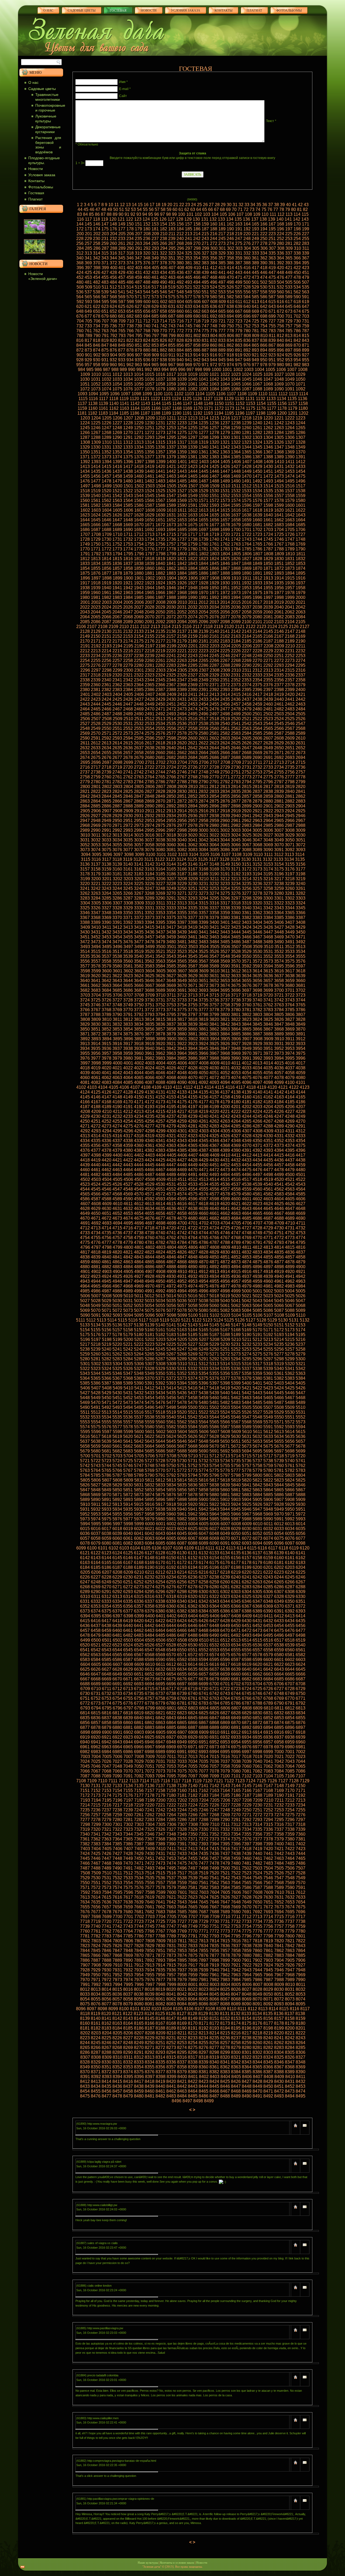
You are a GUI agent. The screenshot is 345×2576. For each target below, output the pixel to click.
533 (289, 287)
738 (130, 326)
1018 (182, 374)
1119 (124, 399)
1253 (171, 428)
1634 (203, 515)
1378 (160, 457)
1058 (160, 384)
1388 (268, 457)
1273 (160, 433)
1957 (290, 588)
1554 (247, 496)
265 (155, 243)
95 (151, 214)
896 (280, 350)
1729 (96, 539)
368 (80, 263)
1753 (128, 544)
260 (113, 243)
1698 (214, 530)
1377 (150, 457)
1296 (182, 437)
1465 (193, 476)
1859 (139, 568)
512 (113, 287)
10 (111, 205)
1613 (203, 510)
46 (92, 209)
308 (281, 248)
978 (264, 365)
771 (172, 331)
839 (272, 340)
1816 (128, 559)
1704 (279, 530)
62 (187, 209)
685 (155, 316)
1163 (124, 408)
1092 (301, 389)
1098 (136, 394)
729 (289, 321)
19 (164, 205)
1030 (85, 379)
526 (230, 287)
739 (138, 326)
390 (264, 263)
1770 (85, 549)
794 (130, 336)
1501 (128, 486)
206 (130, 234)
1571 (203, 500)
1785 (247, 549)
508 (80, 287)
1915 (290, 578)
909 (155, 355)
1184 (114, 413)
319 (138, 253)
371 (105, 263)
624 (113, 306)
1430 (268, 467)
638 (230, 306)
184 (180, 229)
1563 (117, 500)
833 (222, 340)
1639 (257, 515)
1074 (106, 389)
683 (138, 316)
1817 (139, 559)
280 (280, 243)
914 (197, 355)
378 (163, 263)
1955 (268, 588)
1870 (257, 568)
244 (214, 239)
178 (130, 229)
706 (97, 321)
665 (222, 311)
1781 (203, 549)
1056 (139, 384)
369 (88, 263)
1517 (301, 486)
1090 (279, 389)
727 (272, 321)
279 (272, 243)
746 (197, 326)
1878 (117, 573)
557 (255, 292)
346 (130, 258)
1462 (160, 476)
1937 (301, 583)
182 (163, 229)
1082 (193, 389)
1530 (214, 491)
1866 (214, 568)
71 (240, 209)
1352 (106, 452)
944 (214, 360)
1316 (171, 442)
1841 (171, 564)
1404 (215, 462)
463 (172, 277)
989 (123, 370)
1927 (193, 583)
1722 (247, 534)
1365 (247, 452)
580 (214, 297)
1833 (85, 564)
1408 (258, 462)
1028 (290, 374)
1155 (272, 403)
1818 (150, 559)
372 (113, 263)
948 (247, 360)
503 (272, 282)
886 (197, 350)
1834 (96, 564)
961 (122, 365)
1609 (161, 510)
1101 (168, 394)
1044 (236, 379)
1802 (204, 554)
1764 (247, 544)
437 (189, 273)
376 (147, 263)
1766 (268, 544)
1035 (139, 379)
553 (222, 292)
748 (214, 326)
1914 (279, 578)
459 (138, 277)
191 (239, 229)
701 (289, 316)
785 (289, 331)
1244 (301, 423)
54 (139, 209)
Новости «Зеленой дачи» (43, 276)
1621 (290, 510)
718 (197, 321)
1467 (214, 476)
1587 (150, 505)
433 (155, 273)
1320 (214, 442)
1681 (257, 525)
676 (80, 316)
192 (247, 229)
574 (163, 297)
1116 (93, 399)
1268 (106, 433)
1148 (198, 403)
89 (115, 214)
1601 (301, 505)
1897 (96, 578)
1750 (96, 544)
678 (97, 316)
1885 (193, 573)
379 (172, 263)
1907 (204, 578)
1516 (290, 486)
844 (80, 345)
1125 (187, 399)
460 (147, 277)
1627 (128, 515)
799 (172, 336)
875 (105, 350)
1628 (139, 515)
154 (163, 224)
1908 (215, 578)
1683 (279, 525)
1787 (268, 549)
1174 (240, 408)
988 (115, 370)
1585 (128, 505)
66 (211, 209)
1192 (198, 413)
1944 (150, 588)
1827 (247, 559)
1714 (160, 534)
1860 (150, 568)
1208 (139, 418)
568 (113, 297)
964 (147, 365)
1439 (139, 471)
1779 (182, 549)
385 (222, 263)
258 (97, 243)
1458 (117, 476)
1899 (118, 578)
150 (130, 224)
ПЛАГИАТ (254, 10)
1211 (171, 418)
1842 (182, 564)
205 (122, 234)
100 (182, 214)
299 (206, 248)
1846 (225, 564)
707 (105, 321)
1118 (114, 399)
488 (147, 282)
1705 (290, 530)
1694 (171, 530)
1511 (236, 486)
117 (88, 219)
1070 (290, 384)
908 (147, 355)
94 (145, 214)
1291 (128, 437)
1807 (258, 554)
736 (113, 326)
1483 (160, 481)
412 (214, 268)
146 (97, 224)
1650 (150, 520)
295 (172, 248)
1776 (150, 549)
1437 (117, 471)
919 (239, 355)
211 (172, 234)
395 (306, 263)
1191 (187, 413)
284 (80, 248)
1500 (118, 486)
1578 (279, 500)
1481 (139, 481)
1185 (124, 413)
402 (130, 268)
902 (97, 355)
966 (163, 365)
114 (297, 214)
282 (297, 243)
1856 (106, 568)
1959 (85, 593)
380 (180, 263)
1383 (214, 457)
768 (147, 331)
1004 (260, 370)
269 (189, 243)
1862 (171, 568)
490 (163, 282)
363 (272, 258)
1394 (107, 462)
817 (88, 340)
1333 (128, 447)
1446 (214, 471)
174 (97, 229)
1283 (268, 433)
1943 (139, 588)
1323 (247, 442)
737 (122, 326)
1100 (158, 394)
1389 (279, 457)
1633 (193, 515)
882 (163, 350)
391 (272, 263)
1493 (268, 481)
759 (306, 326)
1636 (225, 515)
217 (222, 234)
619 (306, 302)
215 (205, 234)
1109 (252, 394)
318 (130, 253)
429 (122, 273)
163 (239, 224)
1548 (182, 496)
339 (306, 253)
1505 (171, 486)
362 (264, 258)
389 (255, 263)
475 (272, 277)
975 (239, 365)
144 (80, 224)
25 (199, 205)
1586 (139, 505)
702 (297, 316)
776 (214, 331)
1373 (106, 457)
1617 (247, 510)
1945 (160, 588)
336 (280, 253)
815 (306, 336)
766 (130, 331)
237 (155, 239)
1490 (236, 481)
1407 (247, 462)
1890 (247, 573)
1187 (145, 413)
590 (297, 297)
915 (205, 355)
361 (255, 258)
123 (138, 219)
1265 (301, 428)
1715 (171, 534)
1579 (290, 500)
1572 (214, 500)
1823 (203, 559)
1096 (115, 394)
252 (280, 239)
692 (214, 316)
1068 (268, 384)
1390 (290, 457)
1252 (160, 428)
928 (80, 360)
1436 (106, 471)
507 (306, 282)
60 (175, 209)
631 (172, 306)
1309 (96, 442)
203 (105, 234)
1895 (301, 573)
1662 (279, 520)
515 (138, 287)
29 (223, 205)
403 (139, 268)
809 (256, 336)
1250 (139, 428)
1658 (236, 520)
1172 (219, 408)
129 (188, 219)
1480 (128, 481)
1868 (236, 568)
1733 (139, 539)
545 (155, 292)
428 (113, 273)
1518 (85, 491)
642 (264, 306)
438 (197, 273)
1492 (257, 481)
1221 (279, 418)
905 (122, 355)
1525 (160, 491)
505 (289, 282)
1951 (225, 588)
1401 (182, 462)
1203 (85, 418)
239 (172, 239)
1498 (96, 486)
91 (127, 214)
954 (297, 360)
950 (264, 360)
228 (80, 239)
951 (272, 360)
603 (172, 302)
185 (189, 229)
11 (117, 205)
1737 (182, 539)
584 (247, 297)
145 (88, 224)
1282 (257, 433)
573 (155, 297)
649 (88, 311)
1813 (96, 559)
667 (239, 311)
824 (147, 340)
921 (255, 355)
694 (230, 316)
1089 (268, 389)
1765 (257, 544)
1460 (139, 476)
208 (147, 234)
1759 (193, 544)
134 (230, 219)
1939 (96, 588)
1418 (139, 467)
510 (97, 287)
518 (163, 287)
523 (205, 287)
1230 (150, 423)
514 (130, 287)
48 (104, 209)
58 (163, 209)
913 (189, 355)
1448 (236, 471)
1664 (301, 520)
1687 (96, 530)
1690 (128, 530)
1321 (225, 442)
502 (264, 282)
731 (306, 321)
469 (222, 277)
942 (197, 360)
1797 (150, 554)
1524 (150, 491)
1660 (257, 520)
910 (164, 355)
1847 (236, 564)
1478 (106, 481)
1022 (225, 374)
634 (197, 306)
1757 (171, 544)
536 (80, 292)
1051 (85, 384)
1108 (242, 394)
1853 (301, 564)
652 (113, 311)
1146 (177, 403)
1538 (301, 491)
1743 (247, 539)
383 (205, 263)
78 (282, 209)
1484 (171, 481)
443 (239, 273)
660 (180, 311)
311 (306, 248)
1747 (290, 539)
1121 (145, 399)
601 (155, 302)
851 (138, 345)
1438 (128, 471)
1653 (182, 520)
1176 (261, 408)
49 (110, 209)
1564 (128, 500)
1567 (160, 500)
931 (105, 360)
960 (113, 365)
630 (163, 306)
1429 (257, 467)
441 (222, 273)
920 (247, 355)
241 (189, 239)
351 (172, 258)
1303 (257, 437)
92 (133, 214)
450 (297, 273)
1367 (268, 452)
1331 (106, 447)
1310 (107, 442)
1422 (182, 467)
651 (105, 311)
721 (222, 321)
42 (300, 205)
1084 (214, 389)
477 (289, 277)
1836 (117, 564)
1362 (214, 452)
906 (130, 355)
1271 (139, 433)
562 (297, 292)
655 (138, 311)
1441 (160, 471)
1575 (247, 500)
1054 (117, 384)
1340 (203, 447)
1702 (257, 530)
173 (88, 229)
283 (306, 243)
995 (173, 370)
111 (273, 214)
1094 (93, 394)
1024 (247, 374)
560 (280, 292)
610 (231, 302)
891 (239, 350)
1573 (225, 500)
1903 (161, 578)
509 (89, 287)
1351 (96, 452)
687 (172, 316)
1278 (214, 433)
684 (147, 316)
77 (276, 209)
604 (180, 302)
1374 (117, 457)
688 (180, 316)
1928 (203, 583)
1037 (160, 379)
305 (256, 248)
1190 (177, 413)
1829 (268, 559)
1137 (82, 403)
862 (230, 345)
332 (247, 253)
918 (230, 355)
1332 (117, 447)
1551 (214, 496)
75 (264, 209)
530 (264, 287)
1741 (225, 539)
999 (207, 370)
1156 (282, 403)
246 (230, 239)
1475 (301, 476)
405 (155, 268)
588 (280, 297)
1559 (301, 496)
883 (172, 350)
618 (297, 302)
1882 (160, 573)
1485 (182, 481)
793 (122, 336)
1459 (128, 476)
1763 (236, 544)
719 (205, 321)
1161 (103, 408)
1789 (290, 549)
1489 (225, 481)
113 (289, 214)
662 (197, 311)
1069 (279, 384)
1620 (279, 510)
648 (80, 311)
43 (306, 205)
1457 (106, 476)
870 (297, 345)
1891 (257, 573)
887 (205, 350)
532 (280, 287)
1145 (166, 403)
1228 (128, 423)
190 (230, 229)
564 (80, 297)
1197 (250, 413)
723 (239, 321)
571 (138, 297)
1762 (225, 544)
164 (247, 224)
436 (180, 273)
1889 (236, 573)
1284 (279, 433)
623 (105, 306)
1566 (150, 500)
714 (163, 321)
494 (197, 282)
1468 (225, 476)
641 (255, 306)
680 (113, 316)
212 (180, 234)
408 (180, 268)
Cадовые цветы (82, 10)
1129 (229, 399)
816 (80, 340)
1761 (214, 544)
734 (97, 326)
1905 (182, 578)
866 (264, 345)
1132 (261, 399)
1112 (283, 394)
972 (214, 365)
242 (197, 239)
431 (138, 273)
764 (113, 331)
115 (305, 214)
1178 (282, 408)
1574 (236, 500)
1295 (171, 437)
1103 (189, 394)
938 (163, 360)
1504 (161, 486)
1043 (225, 379)
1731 (117, 539)
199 (306, 229)
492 (180, 282)
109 (257, 214)
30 (229, 205)
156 (180, 224)
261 (122, 243)
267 (172, 243)
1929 (214, 583)
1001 (227, 370)
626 (130, 306)
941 (189, 360)
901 (89, 355)
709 (122, 321)
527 (239, 287)
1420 (160, 467)
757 (289, 326)
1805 (236, 554)
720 (214, 321)
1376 (139, 457)
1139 (103, 403)
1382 (203, 457)
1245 (85, 428)
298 (197, 248)
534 (297, 287)
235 (138, 239)
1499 (107, 486)
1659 (247, 520)
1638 (247, 515)
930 (97, 360)
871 (306, 345)
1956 (279, 588)
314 (97, 253)
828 (180, 340)
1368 (279, 452)
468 (214, 277)
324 (180, 253)
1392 (85, 462)
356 (214, 258)
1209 (150, 418)
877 (122, 350)
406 (164, 268)
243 (205, 239)
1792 (96, 554)
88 (109, 214)
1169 (187, 408)
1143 (145, 403)
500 (247, 282)
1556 (268, 496)
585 (255, 297)
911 (172, 355)
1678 (225, 525)
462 (163, 277)
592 (80, 302)
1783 (225, 549)
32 (241, 205)
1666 (96, 525)
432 (147, 273)
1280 (236, 433)
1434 (85, 471)
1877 (106, 573)
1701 (247, 530)
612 (247, 302)
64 (199, 209)
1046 (257, 379)
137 (255, 219)
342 (97, 258)
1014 (139, 374)
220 (247, 234)
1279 (225, 433)
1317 (182, 442)
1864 (193, 568)
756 (280, 326)
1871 (268, 568)
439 (205, 273)
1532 (236, 491)
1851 (279, 564)
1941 (117, 588)
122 (130, 219)
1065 (236, 384)
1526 (171, 491)
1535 (268, 491)
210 (164, 234)
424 (80, 273)
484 (113, 282)
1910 (236, 578)
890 (230, 350)
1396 (128, 462)
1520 (106, 491)
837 (255, 340)
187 (205, 229)
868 (280, 345)
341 (88, 258)
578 (197, 297)
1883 (171, 573)
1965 (150, 593)
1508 (204, 486)
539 (105, 292)
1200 (282, 413)
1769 (301, 544)
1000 (216, 370)
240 (180, 239)
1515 (279, 486)
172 (80, 229)
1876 (96, 573)
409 (189, 268)
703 (306, 316)
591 (306, 297)
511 (105, 287)
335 (272, 253)
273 (222, 243)
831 (205, 340)
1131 (250, 399)
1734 (150, 539)
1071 (301, 384)
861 (222, 345)
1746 (279, 539)
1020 (203, 374)
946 (230, 360)
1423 (193, 467)
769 (155, 331)
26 (205, 205)
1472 (268, 476)
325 (189, 253)
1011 (107, 374)
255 (306, 239)
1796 (139, 554)
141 (288, 219)
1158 (303, 403)
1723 (257, 534)
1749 (85, 544)
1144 (156, 403)
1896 (85, 578)
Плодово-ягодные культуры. (44, 160)
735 (105, 326)
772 (180, 331)
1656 (214, 520)
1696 (193, 530)
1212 (182, 418)
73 (252, 209)
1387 (257, 457)
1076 (128, 389)
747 (205, 326)
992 (148, 370)
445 (255, 273)
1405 (225, 462)
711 (139, 321)
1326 (279, 442)
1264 (290, 428)
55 (145, 209)
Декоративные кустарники (48, 129)
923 (272, 355)
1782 (214, 549)
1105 (210, 394)
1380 (182, 457)
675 (306, 311)
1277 (203, 433)
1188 (156, 413)
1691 (139, 530)
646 (297, 306)
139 (272, 219)
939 (172, 360)
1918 (96, 583)
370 (97, 263)
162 (230, 224)
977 (255, 365)
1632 (182, 515)
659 (172, 311)
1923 (150, 583)
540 (113, 292)
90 (121, 214)
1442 (171, 471)
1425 (214, 467)
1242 (279, 423)
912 (180, 355)
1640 (268, 515)
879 (138, 350)
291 (139, 248)
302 (231, 248)
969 (189, 365)
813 (289, 336)
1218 (247, 418)
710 (130, 321)
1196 (240, 413)
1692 (150, 530)
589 (289, 297)
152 (147, 224)
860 (214, 345)
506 (297, 282)
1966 (160, 593)
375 (138, 263)
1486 (193, 481)
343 (105, 258)
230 (97, 239)
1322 (236, 442)
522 (197, 287)
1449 (247, 471)
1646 (106, 520)
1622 (301, 510)
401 (122, 268)
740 (147, 326)
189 (222, 229)
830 (197, 340)
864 (247, 345)
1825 (225, 559)
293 (155, 248)
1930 (225, 583)
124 (146, 219)
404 (147, 268)
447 (272, 273)
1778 (171, 549)
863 (239, 345)
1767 (279, 544)
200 (80, 234)
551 (205, 292)
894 (264, 350)
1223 (301, 418)
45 (86, 209)
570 (130, 297)
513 (122, 287)
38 (277, 205)
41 (294, 205)
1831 (290, 559)
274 (230, 243)
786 (297, 331)
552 (214, 292)
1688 (106, 530)
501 (255, 282)
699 (272, 316)
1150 (219, 403)
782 (264, 331)
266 (163, 243)
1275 (182, 433)
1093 (82, 394)
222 (264, 234)
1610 (171, 510)
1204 (96, 418)
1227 (117, 423)
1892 (268, 573)
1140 (114, 403)
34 (253, 205)
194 (264, 229)
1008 (303, 370)
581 (222, 297)
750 (230, 326)
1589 (171, 505)
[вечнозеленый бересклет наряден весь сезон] (35, 255)
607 (206, 302)
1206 (118, 418)
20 (170, 205)
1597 (257, 505)
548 (180, 292)
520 (180, 287)
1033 (117, 379)
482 (97, 282)
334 (264, 253)
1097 (126, 394)
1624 (96, 515)
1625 (106, 515)
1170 (198, 408)
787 (306, 331)
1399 (161, 462)
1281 (247, 433)
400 (114, 268)
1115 (83, 399)
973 (222, 365)
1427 (236, 467)
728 (280, 321)
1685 (301, 525)
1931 (236, 583)
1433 (301, 467)
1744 (257, 539)
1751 (106, 544)
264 (147, 243)
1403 (204, 462)
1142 (135, 403)
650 (97, 311)
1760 (203, 544)
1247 (106, 428)
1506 (182, 486)
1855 (96, 568)
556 (247, 292)
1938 (85, 588)
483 (105, 282)
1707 (85, 534)
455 (105, 277)
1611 (182, 510)
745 (189, 326)
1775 (139, 549)
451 (306, 273)
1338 (182, 447)
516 (147, 287)
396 (80, 268)
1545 (150, 496)
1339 (193, 447)
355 (205, 258)
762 (97, 331)
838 (264, 340)
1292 (139, 437)
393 (289, 263)
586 (264, 297)
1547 (171, 496)
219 (239, 234)
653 (122, 311)
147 (105, 224)
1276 (193, 433)
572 (147, 297)
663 (205, 311)
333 (255, 253)
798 (164, 336)
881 (155, 350)
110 (265, 214)
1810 (290, 554)
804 (214, 336)
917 (222, 355)
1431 (279, 467)
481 (88, 282)
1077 (139, 389)
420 (280, 268)
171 (306, 224)
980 (280, 365)
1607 (139, 510)
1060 (182, 384)
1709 (107, 534)
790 (97, 336)
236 (147, 239)
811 (272, 336)
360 (247, 258)
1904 (171, 578)
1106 (221, 394)
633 (189, 306)
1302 (247, 437)
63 (193, 209)
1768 (290, 544)
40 (288, 205)
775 (205, 331)
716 (180, 321)
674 (297, 311)
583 (239, 297)
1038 (171, 379)
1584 (117, 505)
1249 (128, 428)
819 (105, 340)
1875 (85, 573)
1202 (303, 413)
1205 (107, 418)
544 (147, 292)
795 (139, 336)
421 (289, 268)
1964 (139, 593)
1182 (93, 413)
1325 (268, 442)
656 (147, 311)
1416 (117, 467)
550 (197, 292)
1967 (171, 593)
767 (138, 331)
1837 (128, 564)
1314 (150, 442)
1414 (96, 467)
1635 (214, 515)
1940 (106, 588)
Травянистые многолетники (48, 97)
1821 (182, 559)
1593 (214, 505)
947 (239, 360)
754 (264, 326)
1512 (247, 486)
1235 (203, 423)
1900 (128, 578)
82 (305, 209)
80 (294, 209)
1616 (236, 510)
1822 (193, 559)
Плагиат (35, 199)
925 (289, 355)
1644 (85, 520)
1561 (96, 500)
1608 (150, 510)
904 (114, 355)
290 (130, 248)
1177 (272, 408)
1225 (96, 423)
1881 (150, 573)
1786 (257, 549)
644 (280, 306)
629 (155, 306)
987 (107, 370)
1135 (292, 399)
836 (247, 340)
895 (272, 350)
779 (239, 331)
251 (272, 239)
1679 (236, 525)
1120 (134, 399)
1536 (279, 491)
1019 (193, 374)
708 (114, 321)
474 (264, 277)
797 (155, 336)
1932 (247, 583)
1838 (139, 564)
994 (165, 370)
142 (297, 219)
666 (230, 311)
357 (222, 258)
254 (297, 239)
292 (147, 248)
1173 (230, 408)
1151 (230, 403)
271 (205, 243)
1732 (128, 539)
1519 (96, 491)
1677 (214, 525)
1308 (85, 442)
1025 (257, 374)
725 (255, 321)
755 (272, 326)
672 (280, 311)
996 (182, 370)
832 (214, 340)
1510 (225, 486)
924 (280, 355)
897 (289, 350)
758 (297, 326)
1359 (182, 452)
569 (122, 297)
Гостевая (118, 10)
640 (247, 306)
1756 (160, 544)
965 (155, 365)
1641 (279, 515)
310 (297, 248)
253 (289, 239)
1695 (182, 530)
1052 (96, 384)
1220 (268, 418)
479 (306, 277)
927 (306, 355)
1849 (257, 564)
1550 (203, 496)
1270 (128, 433)
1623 (85, 515)
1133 (271, 399)
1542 (117, 496)
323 (172, 253)
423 (306, 268)
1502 (139, 486)
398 (97, 268)
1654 (193, 520)
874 (97, 350)
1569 (182, 500)
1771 (96, 549)
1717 (193, 534)
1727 (301, 534)
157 (189, 224)
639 (239, 306)
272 (214, 243)
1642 (290, 515)
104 (215, 214)
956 (80, 365)
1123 (166, 399)
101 (190, 214)
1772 (106, 549)
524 (214, 287)
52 (127, 209)
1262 (268, 428)
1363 (225, 452)
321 (155, 253)
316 (113, 253)
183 (172, 229)
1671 (150, 525)
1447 (225, 471)
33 (247, 205)
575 (172, 297)
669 (255, 311)
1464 (182, 476)
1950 (214, 588)
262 (130, 243)
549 (189, 292)
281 (289, 243)
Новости (149, 10)
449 (289, 273)
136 (246, 219)
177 (122, 229)
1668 (117, 525)
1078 (150, 389)
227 (306, 234)
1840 (160, 564)
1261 (257, 428)
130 (196, 219)
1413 (85, 467)
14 (134, 205)
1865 (203, 568)
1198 (261, 413)
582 (230, 297)
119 (105, 219)
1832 (301, 559)
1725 (279, 534)
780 (247, 331)
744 (180, 326)
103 (207, 214)
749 (222, 326)
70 (234, 209)
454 (97, 277)
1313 (139, 442)
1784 (236, 549)
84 (85, 214)
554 (230, 292)
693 (222, 316)
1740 (214, 539)
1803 (215, 554)
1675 (193, 525)
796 (147, 336)
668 (247, 311)
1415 (106, 467)
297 (189, 248)
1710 (118, 534)
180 (147, 229)
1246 (96, 428)
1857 (117, 568)
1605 (118, 510)
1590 (182, 505)
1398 (150, 462)
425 (88, 273)
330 (230, 253)
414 (230, 268)
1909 (225, 578)
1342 (225, 447)
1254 (182, 428)
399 (105, 268)
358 (230, 258)
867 (272, 345)
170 (297, 224)
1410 (279, 462)
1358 (171, 452)
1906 (193, 578)
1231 (160, 423)
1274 (171, 433)
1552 (225, 496)
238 (163, 239)
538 (97, 292)
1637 (236, 515)
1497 (85, 486)
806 (231, 336)
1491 (247, 481)
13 (128, 205)
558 (264, 292)
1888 (225, 573)
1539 (85, 496)
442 (230, 273)
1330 (96, 447)
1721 (236, 534)
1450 (257, 471)
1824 (214, 559)
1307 (301, 437)
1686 (85, 530)
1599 (279, 505)
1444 (193, 471)
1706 (301, 530)
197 (289, 229)
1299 (214, 437)
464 (180, 277)
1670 (139, 525)
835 (239, 340)
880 (147, 350)
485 (122, 282)
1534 (257, 491)
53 (133, 209)
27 (211, 205)
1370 (301, 452)
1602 (85, 510)
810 (264, 336)
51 (122, 209)
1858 (128, 568)
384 (214, 263)
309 (289, 248)
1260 (247, 428)
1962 (117, 593)
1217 (236, 418)
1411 (290, 462)
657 (155, 311)
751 (239, 326)
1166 (156, 408)
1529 (203, 491)
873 (88, 350)
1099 (147, 394)
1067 (257, 384)
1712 (139, 534)
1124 (176, 399)
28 (217, 205)
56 (151, 209)
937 (155, 360)
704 (80, 321)
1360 (193, 452)
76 (270, 209)
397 (89, 268)
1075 (117, 389)
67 (216, 209)
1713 (150, 534)
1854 (85, 568)
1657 (225, 520)
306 (264, 248)
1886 (203, 573)
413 (222, 268)
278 (264, 243)
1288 (96, 437)
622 (97, 306)
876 (113, 350)
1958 (301, 588)
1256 (203, 428)
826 (163, 340)
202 (97, 234)
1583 (106, 505)
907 (139, 355)
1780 (193, 549)
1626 (117, 515)
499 (239, 282)
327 (205, 253)
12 (122, 205)
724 (247, 321)
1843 (193, 564)
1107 (231, 394)
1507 (193, 486)
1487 (203, 481)
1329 (85, 447)
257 (88, 243)
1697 (203, 530)
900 (80, 355)
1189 (166, 413)
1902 (150, 578)
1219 (257, 418)
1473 (279, 476)
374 (130, 263)
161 (222, 224)
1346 (268, 447)
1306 (290, 437)
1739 (203, 539)
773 (189, 331)
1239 (247, 423)
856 (180, 345)
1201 (293, 413)
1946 (171, 588)
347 (138, 258)
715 (172, 321)
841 (289, 340)
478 (297, 277)
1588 (160, 505)
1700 (236, 530)
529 (255, 287)
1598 (268, 505)
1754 (139, 544)
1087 (247, 389)
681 (122, 316)
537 (88, 292)
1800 (182, 554)
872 (80, 350)
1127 (208, 399)
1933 (257, 583)
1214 (203, 418)
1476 (85, 481)
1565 (139, 500)
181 (155, 229)
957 (88, 365)
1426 (225, 467)
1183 (103, 413)
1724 (268, 534)
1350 (85, 452)
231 (105, 239)
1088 (257, 389)
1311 (117, 442)
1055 (128, 384)
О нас (48, 10)
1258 (225, 428)
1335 (150, 447)
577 (189, 297)
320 (147, 253)
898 (297, 350)
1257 (214, 428)
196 (280, 229)
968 (180, 365)
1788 (279, 549)
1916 (301, 578)
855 (172, 345)
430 (130, 273)
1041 (203, 379)
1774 (128, 549)
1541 (106, 496)
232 (113, 239)
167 (272, 224)
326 (197, 253)
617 (289, 302)
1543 (128, 496)
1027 (279, 374)
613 (255, 302)
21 (176, 205)
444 (247, 273)
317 (122, 253)
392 (280, 263)
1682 (268, 525)
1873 (290, 568)
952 (280, 360)
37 (271, 205)
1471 (257, 476)
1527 (182, 491)
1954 (257, 588)
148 (113, 224)
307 (272, 248)
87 (103, 214)
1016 (160, 374)
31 (235, 205)
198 (297, 229)
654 (130, 311)
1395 (118, 462)
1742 (236, 539)
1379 (171, 457)
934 (130, 360)
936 (147, 360)
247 (239, 239)
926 (297, 355)
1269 (117, 433)
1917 (85, 583)
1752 (117, 544)
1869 (247, 568)
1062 (203, 384)
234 (130, 239)
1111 (273, 394)
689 (189, 316)
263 (138, 243)
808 (247, 336)
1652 (171, 520)
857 (189, 345)
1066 (247, 384)
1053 (106, 384)
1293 (150, 437)
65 (205, 209)
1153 (251, 403)
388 (247, 263)
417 (255, 268)
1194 (219, 413)
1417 (128, 467)
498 (230, 282)
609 (222, 302)
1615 (225, 510)
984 (82, 370)
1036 (150, 379)
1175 (251, 408)
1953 (247, 588)
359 (239, 258)
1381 (193, 457)
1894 (290, 573)
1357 (160, 452)
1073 (96, 389)
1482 (150, 481)
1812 (85, 559)
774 (197, 331)
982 (297, 365)
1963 (128, 593)
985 (90, 370)
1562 (106, 500)
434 (163, 273)
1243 (290, 423)
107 (240, 214)
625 (122, 306)
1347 (279, 447)
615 (272, 302)
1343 (236, 447)
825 (155, 340)
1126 (197, 399)
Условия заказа (186, 10)
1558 (290, 496)
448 (280, 273)
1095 (104, 394)
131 (205, 219)
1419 (150, 467)
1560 (85, 500)
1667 (106, 525)
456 (113, 277)
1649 (139, 520)
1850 (268, 564)
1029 (301, 374)
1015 (150, 374)
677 (88, 316)
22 (182, 205)
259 (105, 243)
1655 (203, 520)
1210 (161, 418)
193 (255, 229)
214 (197, 234)
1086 (236, 389)
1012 (117, 374)
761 (88, 331)
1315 (160, 442)
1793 (107, 554)
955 (306, 360)
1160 (93, 408)
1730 (106, 539)
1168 (177, 408)
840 (280, 340)
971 (205, 365)
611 (239, 302)
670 (264, 311)
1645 (96, 520)
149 (122, 224)
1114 (303, 394)
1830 (279, 559)
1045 (247, 379)
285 (89, 248)
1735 (160, 539)
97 (163, 214)
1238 (236, 423)
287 (105, 248)
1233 (182, 423)
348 (147, 258)
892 (247, 350)
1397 (139, 462)
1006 (281, 370)
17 (152, 205)
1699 (225, 530)
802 (197, 336)
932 (113, 360)
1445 (203, 471)
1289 (106, 437)
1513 (257, 486)
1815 (117, 559)
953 (289, 360)
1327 (290, 442)
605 (189, 302)
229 (88, 239)
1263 (279, 428)
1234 (193, 423)
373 (122, 263)
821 (122, 340)
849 (122, 345)
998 (199, 370)
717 (189, 321)
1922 (139, 583)
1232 (171, 423)
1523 (139, 491)
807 (239, 336)
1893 (279, 573)
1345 (257, 447)
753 (255, 326)
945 (222, 360)
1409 (268, 462)
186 (197, 229)
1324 (257, 442)
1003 (249, 370)
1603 (96, 510)
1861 (160, 568)
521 (189, 287)
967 (172, 365)
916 (214, 355)
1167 (166, 408)
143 (305, 219)
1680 (247, 525)
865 (255, 345)
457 (122, 277)
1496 (301, 481)
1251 (150, 428)
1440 (150, 471)
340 (80, 258)
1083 (203, 389)
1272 (150, 433)
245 (222, 239)
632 (180, 306)
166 (264, 224)
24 (194, 205)
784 (280, 331)
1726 (290, 534)
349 (155, 258)
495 (205, 282)
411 (205, 268)
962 (130, 365)
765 (122, 331)
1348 (290, 447)
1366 (257, 452)
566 (97, 297)
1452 (279, 471)
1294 (160, 437)
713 (155, 321)
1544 (139, 496)
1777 (160, 549)
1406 (236, 462)
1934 (268, 583)
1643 (301, 515)
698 (264, 316)
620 (80, 306)
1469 (236, 476)
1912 (257, 578)
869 (289, 345)
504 (280, 282)
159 (205, 224)
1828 (257, 559)
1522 (128, 491)
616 (280, 302)
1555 (257, 496)
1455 (85, 476)
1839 (150, 564)
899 (306, 350)
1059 (171, 384)
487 (138, 282)
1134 (282, 399)
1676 (203, 525)
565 (88, 297)
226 (297, 234)
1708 (96, 534)
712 (147, 321)
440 (214, 273)
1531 (225, 491)
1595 (236, 505)
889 (222, 350)
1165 (145, 408)
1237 (225, 423)
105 (223, 214)
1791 (85, 554)
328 (214, 253)
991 (140, 370)
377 (155, 263)
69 (228, 209)
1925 (171, 583)
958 (97, 365)
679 (105, 316)
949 (255, 360)
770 (163, 331)
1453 (290, 471)
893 (255, 350)
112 (281, 214)
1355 (139, 452)
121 (121, 219)
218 (230, 234)
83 (80, 214)
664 (214, 311)
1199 (271, 413)
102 (198, 214)
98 (168, 214)
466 (197, 277)
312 (80, 253)
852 (147, 345)
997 (190, 370)
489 (155, 282)
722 (230, 321)
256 (80, 243)
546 (163, 292)
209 (155, 234)
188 (214, 229)
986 (98, 370)
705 (89, 321)
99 (174, 214)
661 (189, 311)
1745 (268, 539)
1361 (203, 452)
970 (197, 365)
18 (158, 205)
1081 (182, 389)
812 (280, 336)
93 (139, 214)
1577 (268, 500)
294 (164, 248)
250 (264, 239)
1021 (214, 374)
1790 (301, 549)
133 (221, 219)
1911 (247, 578)
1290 (117, 437)
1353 (117, 452)
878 (130, 350)
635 (205, 306)
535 (306, 287)
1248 (117, 428)
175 (105, 229)
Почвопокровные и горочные (50, 108)
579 (205, 297)
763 (105, 331)
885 (189, 350)
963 (138, 365)
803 (206, 336)
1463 (171, 476)
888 (214, 350)
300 (214, 248)
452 (80, 277)
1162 (114, 408)
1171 (208, 408)
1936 (290, 583)
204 (114, 234)
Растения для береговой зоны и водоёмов (48, 145)
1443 (182, 471)
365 (289, 258)
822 (130, 340)
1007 (292, 370)
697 (255, 316)
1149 (208, 403)
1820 (171, 559)
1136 (303, 399)
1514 (268, 486)
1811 (301, 554)
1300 (225, 437)
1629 (150, 515)
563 (306, 292)
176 (113, 229)
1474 (290, 476)
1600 (290, 505)
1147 (187, 403)
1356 (150, 452)
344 (113, 258)
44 (80, 209)
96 (157, 214)
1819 (160, 559)
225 (289, 234)
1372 (96, 457)
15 (140, 205)
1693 (160, 530)
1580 (301, 500)
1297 (193, 437)
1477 (96, 481)
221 (255, 234)
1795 (128, 554)
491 (172, 282)
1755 (150, 544)
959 (105, 365)
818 (97, 340)
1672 (160, 525)
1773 (117, 549)
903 (105, 355)
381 (189, 263)
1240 (257, 423)
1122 (155, 399)
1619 (268, 510)
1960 (96, 593)
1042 (214, 379)
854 (163, 345)
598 (130, 302)
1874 (301, 568)
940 (180, 360)
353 (189, 258)
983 (306, 365)
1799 (171, 554)
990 (132, 370)
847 (105, 345)
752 (247, 326)
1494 (279, 481)
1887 (214, 573)
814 (297, 336)
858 (197, 345)
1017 (171, 374)
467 (205, 277)
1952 (236, 588)
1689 (117, 530)
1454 (301, 471)
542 (130, 292)
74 (258, 209)
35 (259, 205)
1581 (85, 505)
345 (122, 258)
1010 (96, 374)
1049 (290, 379)
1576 (257, 500)
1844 (203, 564)
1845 (214, 564)
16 (146, 205)
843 (306, 340)
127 (171, 219)
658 (163, 311)
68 (222, 209)
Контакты (223, 10)
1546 (160, 496)
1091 (290, 389)
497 (222, 282)
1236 (214, 423)
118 (96, 219)
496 (214, 282)
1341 (214, 447)
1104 (200, 394)
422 (297, 268)
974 (230, 365)
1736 (171, 539)
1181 (82, 413)
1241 (268, 423)
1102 (179, 394)
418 (264, 268)
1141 (124, 403)
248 (247, 239)
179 (138, 229)
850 (130, 345)
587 (272, 297)
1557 (279, 496)
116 (80, 219)
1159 (82, 408)
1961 (106, 593)
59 (169, 209)
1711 (128, 534)
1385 (236, 457)
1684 (290, 525)
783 (272, 331)
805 (222, 336)
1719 (214, 534)
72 (246, 209)
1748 (301, 539)
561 (289, 292)
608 (214, 302)
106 (232, 214)
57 (157, 209)
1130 (239, 399)
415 (239, 268)
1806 (247, 554)
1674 (182, 525)
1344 (247, 447)
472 (247, 277)
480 (80, 282)
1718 (203, 534)
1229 (139, 423)
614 (264, 302)
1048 (279, 379)
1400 (171, 462)
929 (88, 360)
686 (163, 316)
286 (97, 248)
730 (297, 321)
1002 (238, 370)
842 (297, 340)
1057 (150, 384)
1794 (118, 554)
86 (97, 214)
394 (297, 263)
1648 (128, 520)
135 (238, 219)
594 (97, 302)
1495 (290, 481)
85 (91, 214)
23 (188, 205)
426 (97, 273)
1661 (268, 520)
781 (255, 331)
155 (172, 224)
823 (138, 340)
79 (288, 209)
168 (280, 224)
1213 (193, 418)
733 (88, 326)
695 (239, 316)
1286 (301, 433)
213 (189, 234)
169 (289, 224)
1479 (117, 481)
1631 (171, 515)
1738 (193, 539)
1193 (208, 413)
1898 (107, 578)
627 (138, 306)
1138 (93, 403)
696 (247, 316)
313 (88, 253)
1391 (301, 457)
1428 (247, 467)
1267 (96, 433)
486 (130, 282)
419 (272, 268)
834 (230, 340)
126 (163, 219)
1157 (293, 403)
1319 (203, 442)
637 (222, 306)
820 (113, 340)
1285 (290, 433)
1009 (85, 374)
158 (197, 224)
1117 (103, 399)
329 (222, 253)
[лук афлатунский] (35, 235)
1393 (96, 462)
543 (138, 292)
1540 (96, 496)
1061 (193, 384)
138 (263, 219)
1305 (279, 437)
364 (280, 258)
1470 (247, 476)
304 (247, 248)
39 (282, 205)
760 (80, 331)
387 (239, 263)
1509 (215, 486)
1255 (193, 428)
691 (205, 316)
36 (265, 205)
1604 (107, 510)
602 (164, 302)
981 (289, 365)
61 (181, 209)
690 (197, 316)
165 (255, 224)
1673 (171, 525)
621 (88, 306)
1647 (117, 520)
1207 (128, 418)
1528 (193, 491)
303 (239, 248)
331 (239, 253)
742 (163, 326)
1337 (171, 447)
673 (289, 311)
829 (189, 340)
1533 (247, 491)
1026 (268, 374)
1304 (268, 437)
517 (155, 287)
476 (280, 277)
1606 (128, 510)
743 (172, 326)
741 (155, 326)
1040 (193, 379)
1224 (85, 423)
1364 (236, 452)
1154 (261, 403)
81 (299, 209)
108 (248, 214)
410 (197, 268)
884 (180, 350)
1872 (279, 568)
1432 (290, 467)
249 (255, 239)
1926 (182, 583)
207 (139, 234)
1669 (128, 525)
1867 (225, 568)
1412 (301, 462)
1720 (225, 534)
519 (172, 287)
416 (247, 268)
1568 (171, 500)
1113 (293, 394)
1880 (139, 573)
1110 (263, 394)
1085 (225, 389)
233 (122, 239)
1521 (117, 491)
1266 (85, 433)
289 (122, 248)
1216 (225, 418)
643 (272, 306)
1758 (182, 544)
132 (213, 219)
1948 (193, 588)
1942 (128, 588)
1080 (171, 389)
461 (155, 277)
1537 (290, 491)
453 (88, 277)
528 (247, 287)
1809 (279, 554)
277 (255, 243)
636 (214, 306)
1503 (150, 486)
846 (97, 345)
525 (222, 287)
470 (230, 277)
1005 (270, 370)
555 (239, 292)
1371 (85, 457)
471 (239, 277)
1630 (160, 515)
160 (214, 224)
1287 (85, 437)
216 (214, 234)
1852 (290, 564)
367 (306, 258)
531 (272, 287)
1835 (106, 564)
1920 (117, 583)
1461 (150, 476)
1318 (193, 442)
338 (297, 253)
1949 (203, 588)
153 (155, 224)
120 (113, 219)
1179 (293, 408)
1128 (218, 399)
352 (180, 258)
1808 (268, 554)
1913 (268, 578)
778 (230, 331)
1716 (182, 534)
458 (130, 277)
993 (157, 370)
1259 (236, 428)
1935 (279, 583)
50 (116, 209)
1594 (225, 505)
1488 (214, 481)
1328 (301, 442)
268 (180, 243)
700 (280, 316)
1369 (290, 452)
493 (189, 282)
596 (114, 302)
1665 (85, 525)
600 (147, 302)
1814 (106, 559)
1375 (128, 457)
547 (172, 292)
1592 (203, 505)
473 (255, 277)
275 (239, 243)
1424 (203, 467)
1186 (135, 413)
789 (89, 336)
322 (163, 253)
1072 (85, 389)
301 (222, 248)
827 (172, 340)
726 (264, 321)
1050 (301, 379)
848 (113, 345)
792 (114, 336)
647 (306, 306)
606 (197, 302)
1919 (106, 583)
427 (105, 273)
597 (122, 302)
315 (105, 253)
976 (247, 365)
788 (80, 336)
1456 (96, 476)
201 (89, 234)
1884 (182, 573)
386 (230, 263)
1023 (236, 374)
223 (272, 234)
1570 (193, 500)
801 (189, 336)
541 (122, 292)
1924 (160, 583)
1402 (193, 462)
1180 (303, 408)
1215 (214, 418)
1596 (247, 505)
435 (172, 273)
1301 (236, 437)
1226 (106, 423)
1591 (193, 505)
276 (247, 243)
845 (88, 345)
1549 (193, 496)
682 (130, 316)
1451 (268, 471)
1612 (193, 510)
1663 (290, 520)
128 (180, 219)
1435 (96, 471)
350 (163, 258)
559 (272, 292)
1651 (160, 520)
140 (280, 219)
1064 (225, 384)
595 (105, 302)
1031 (96, 379)
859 (205, 345)
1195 (229, 413)
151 (138, 224)
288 (114, 248)
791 (105, 336)
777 (222, 331)
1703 (268, 530)
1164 (135, 408)
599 (139, 302)
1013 (128, 374)
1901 (139, 578)
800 (180, 336)
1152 (240, 403)
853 (155, 345)
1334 (139, 447)
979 (272, 365)
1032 (106, 379)
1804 (225, 554)
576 (180, 297)
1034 (128, 379)
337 (289, 253)
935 (138, 360)
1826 (236, 559)
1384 (225, 457)
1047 (268, 379)
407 (172, 268)
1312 (128, 442)
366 (297, 258)
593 (89, 302)
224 (280, 234)
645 (289, 306)
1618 (257, 510)
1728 (85, 539)
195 (272, 229)
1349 (301, 447)
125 (155, 219)
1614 (214, 510)
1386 (247, 457)
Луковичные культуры (46, 119)
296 (180, 248)
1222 (290, 418)
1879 (128, 573)
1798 (161, 554)
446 (264, 273)
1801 (193, 554)
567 (105, 297)
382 (197, 263)
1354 (128, 452)
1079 (160, 389)
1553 (236, 496)
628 (147, 306)
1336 (160, 447)
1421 (171, 467)
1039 (182, 379)
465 (189, 277)
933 (122, 360)
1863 (182, 568)
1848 (247, 564)
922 (264, 355)
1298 (203, 437)
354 (197, 258)
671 (272, 311)
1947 (182, 588)
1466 (203, 476)
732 (80, 326)
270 (197, 243)
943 (205, 360)
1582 (96, 505)
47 (98, 209)
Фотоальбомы (289, 10)
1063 (214, 384)
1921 (128, 583)
